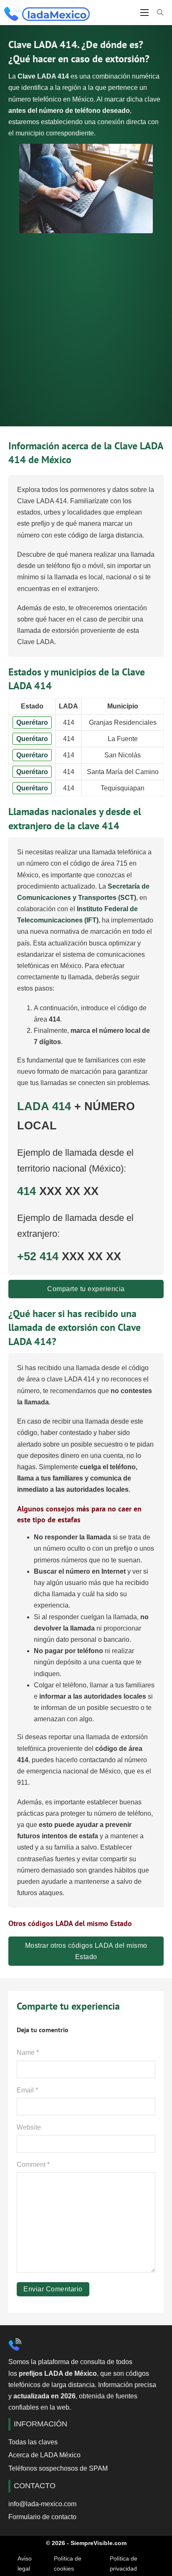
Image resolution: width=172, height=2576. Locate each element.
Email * (27, 2090)
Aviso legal (25, 2563)
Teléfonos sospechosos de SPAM (58, 2468)
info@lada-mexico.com (42, 2504)
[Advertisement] (86, 324)
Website (29, 2127)
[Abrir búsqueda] (160, 13)
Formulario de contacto (42, 2517)
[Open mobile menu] (144, 13)
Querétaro (32, 722)
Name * (28, 2052)
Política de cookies (68, 2563)
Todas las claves (33, 2442)
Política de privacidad (124, 2563)
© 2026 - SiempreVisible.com (86, 2543)
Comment (33, 2165)
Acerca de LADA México (44, 2455)
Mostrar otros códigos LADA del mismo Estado (86, 1951)
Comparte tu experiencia (86, 1289)
